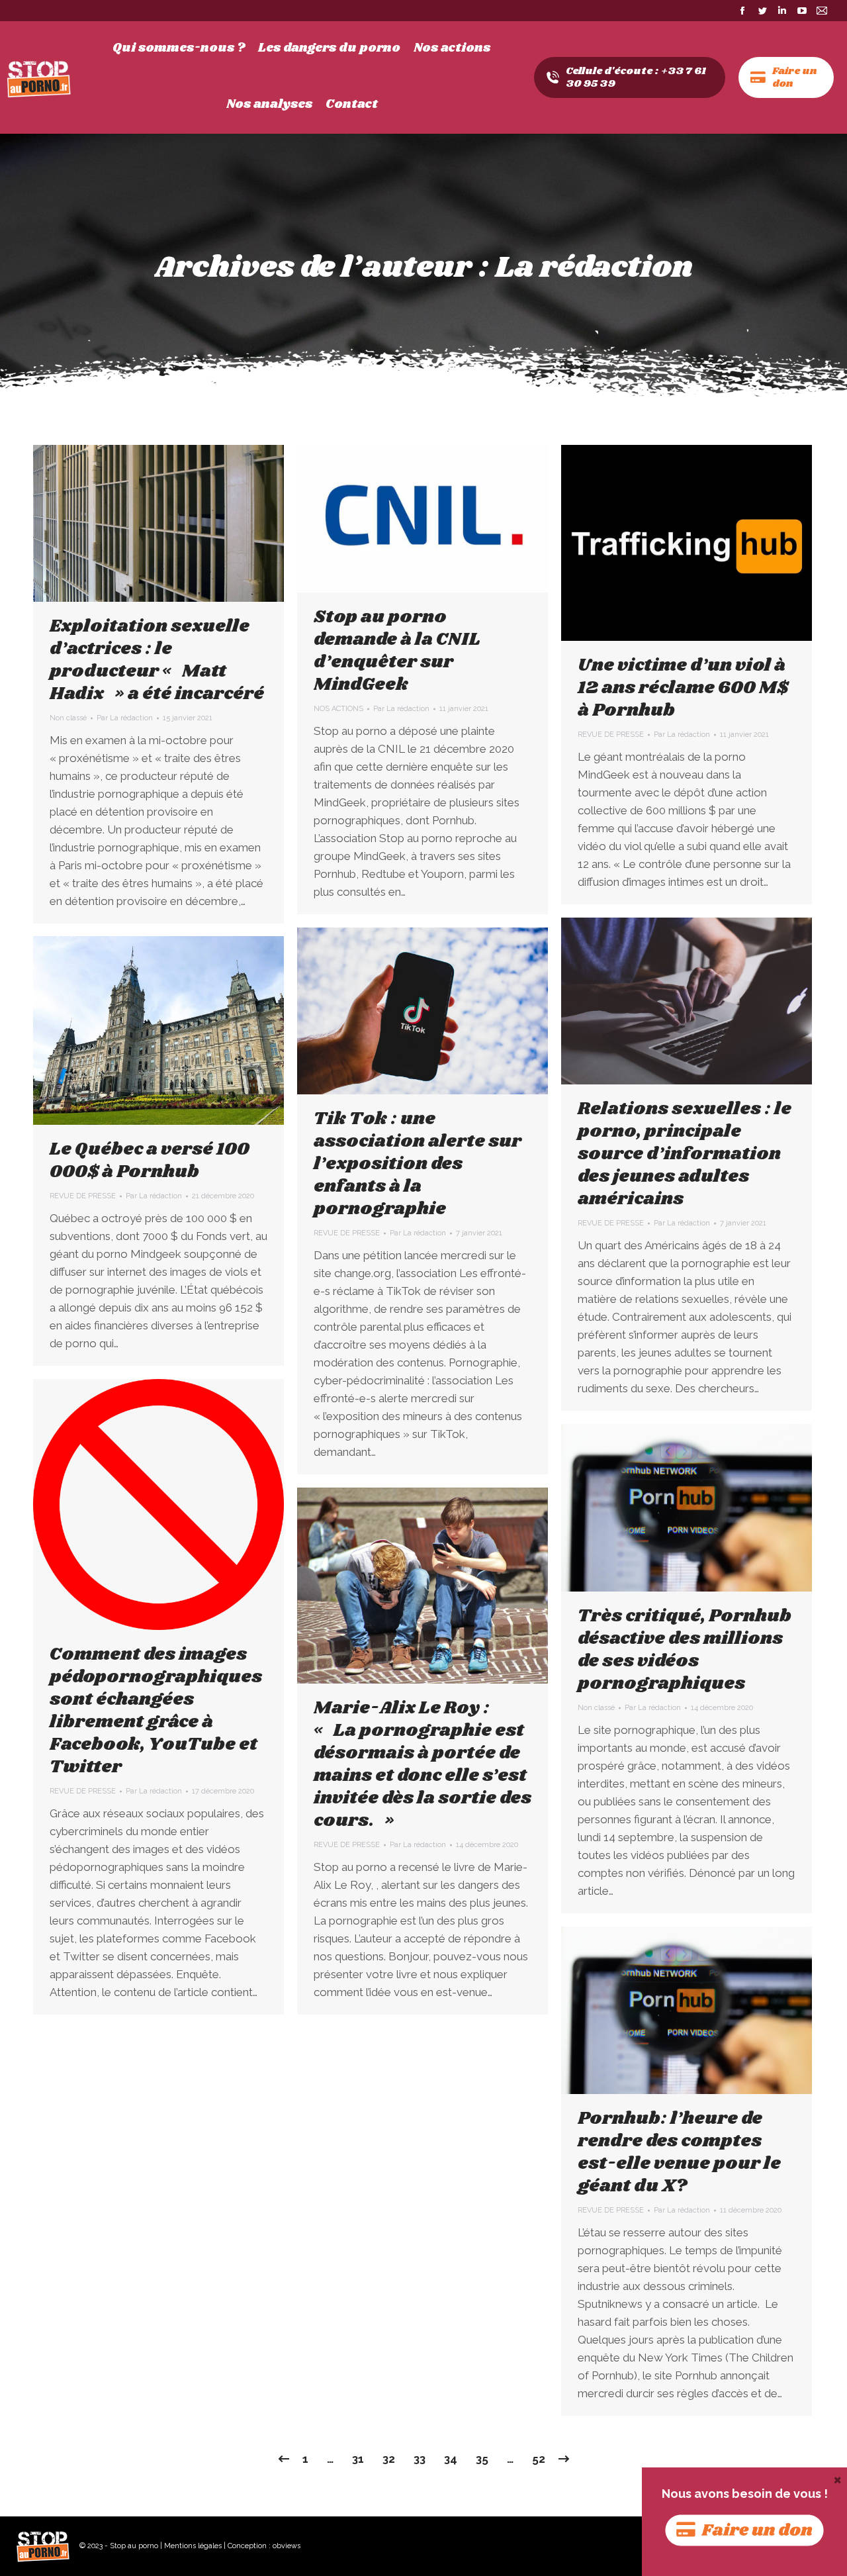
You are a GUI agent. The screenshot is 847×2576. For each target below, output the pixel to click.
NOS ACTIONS (338, 709)
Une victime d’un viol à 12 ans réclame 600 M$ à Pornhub (683, 688)
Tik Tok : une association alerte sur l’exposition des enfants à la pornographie (418, 1164)
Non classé (68, 718)
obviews (287, 2546)
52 (539, 2459)
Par (125, 718)
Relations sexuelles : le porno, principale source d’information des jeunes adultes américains (685, 1154)
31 (358, 2459)
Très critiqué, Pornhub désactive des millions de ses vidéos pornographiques (685, 1650)
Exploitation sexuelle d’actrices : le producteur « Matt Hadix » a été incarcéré (157, 660)
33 (420, 2459)
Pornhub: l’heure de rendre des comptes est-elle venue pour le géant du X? (679, 2152)
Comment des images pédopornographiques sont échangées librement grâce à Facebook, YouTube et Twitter (156, 1711)
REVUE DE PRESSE (611, 735)
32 (389, 2459)
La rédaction (594, 268)
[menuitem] (179, 48)
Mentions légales (193, 2546)
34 (451, 2459)
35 (482, 2459)
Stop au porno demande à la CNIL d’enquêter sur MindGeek (397, 651)
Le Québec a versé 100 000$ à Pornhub (150, 1161)
